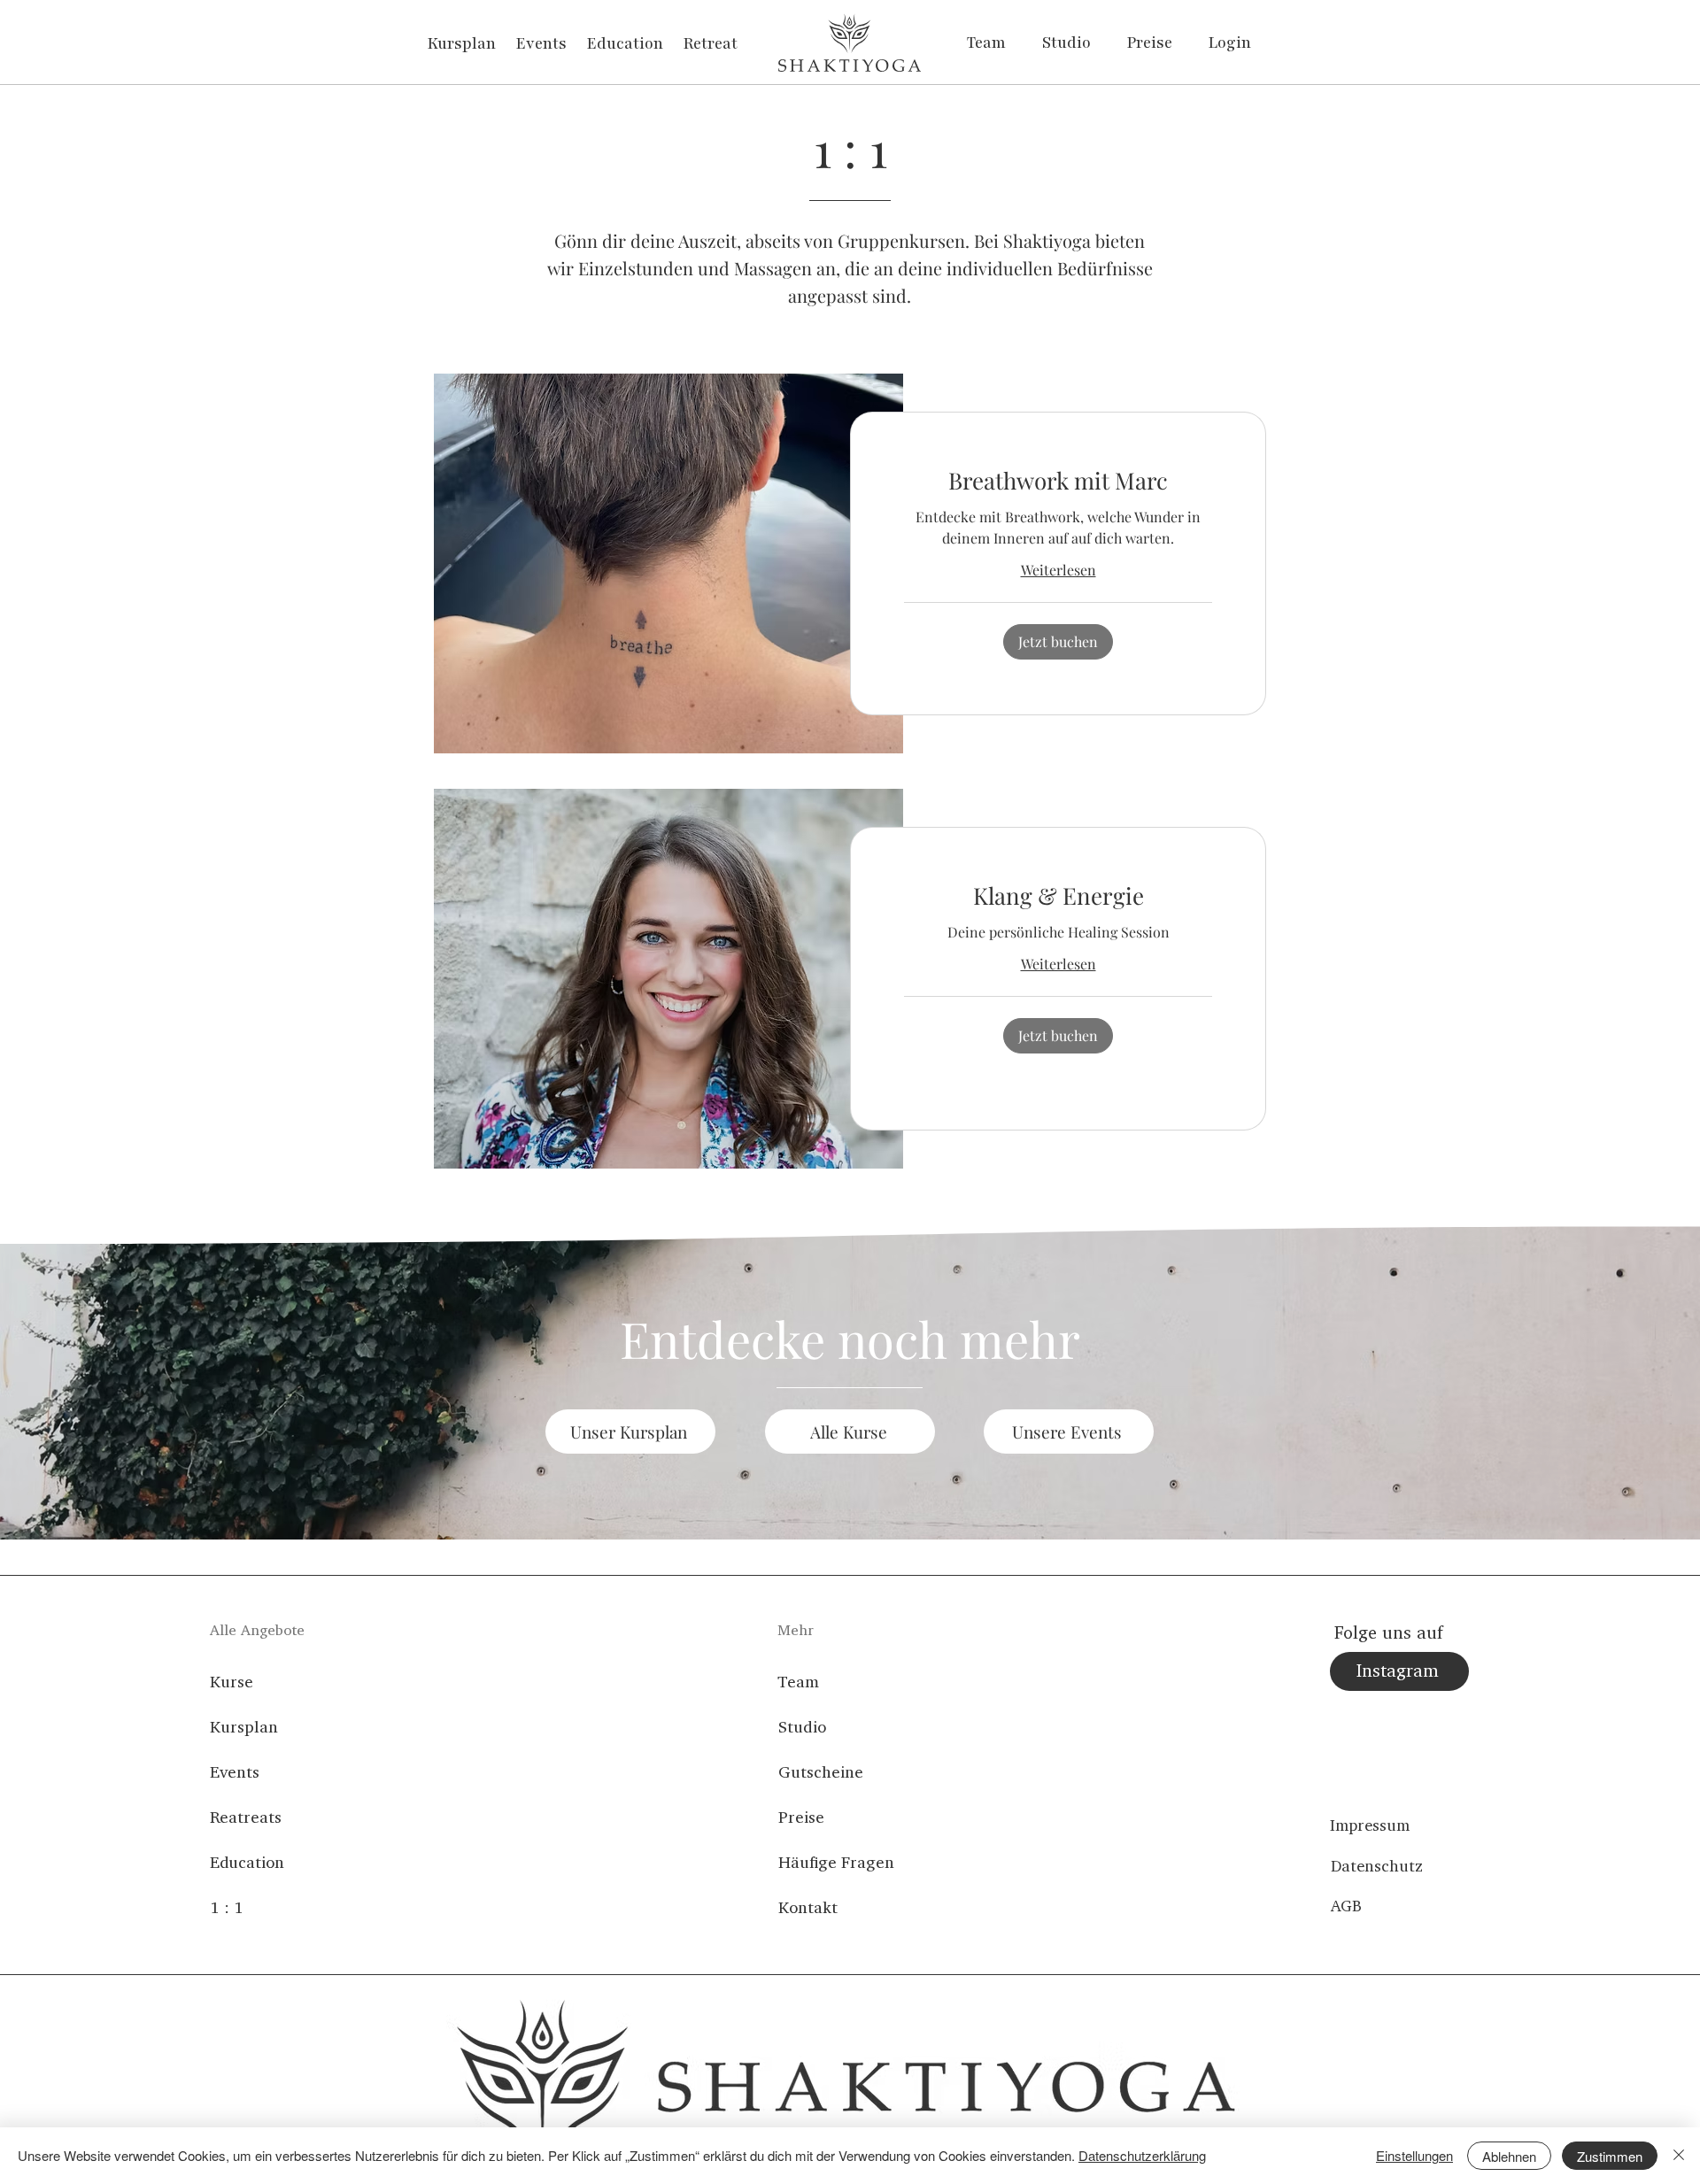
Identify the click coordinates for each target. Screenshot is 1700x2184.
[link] (1058, 481)
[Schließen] (1679, 2156)
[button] (1058, 642)
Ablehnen (1509, 2156)
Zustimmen (1610, 2156)
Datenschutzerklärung (1142, 2155)
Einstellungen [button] (1414, 2155)
